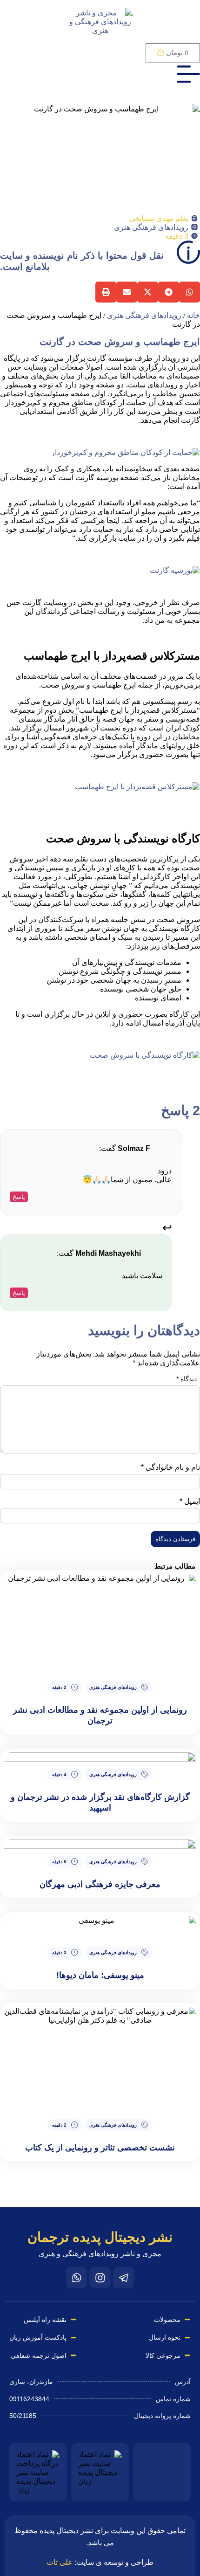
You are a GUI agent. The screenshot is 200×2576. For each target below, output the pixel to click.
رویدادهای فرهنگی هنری (151, 227)
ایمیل (190, 1501)
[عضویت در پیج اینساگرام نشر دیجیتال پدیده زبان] (100, 2278)
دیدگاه (187, 1379)
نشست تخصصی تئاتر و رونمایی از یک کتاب (100, 2148)
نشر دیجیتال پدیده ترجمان (100, 2237)
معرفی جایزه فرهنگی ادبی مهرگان (100, 1884)
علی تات (60, 2562)
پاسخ (19, 1197)
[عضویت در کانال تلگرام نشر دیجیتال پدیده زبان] (123, 2278)
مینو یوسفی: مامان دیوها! (100, 1975)
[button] (190, 292)
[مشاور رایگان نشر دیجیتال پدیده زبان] (77, 2278)
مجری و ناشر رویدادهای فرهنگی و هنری (100, 2254)
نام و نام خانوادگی (170, 1467)
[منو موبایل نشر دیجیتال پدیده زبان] (188, 74)
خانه (193, 315)
